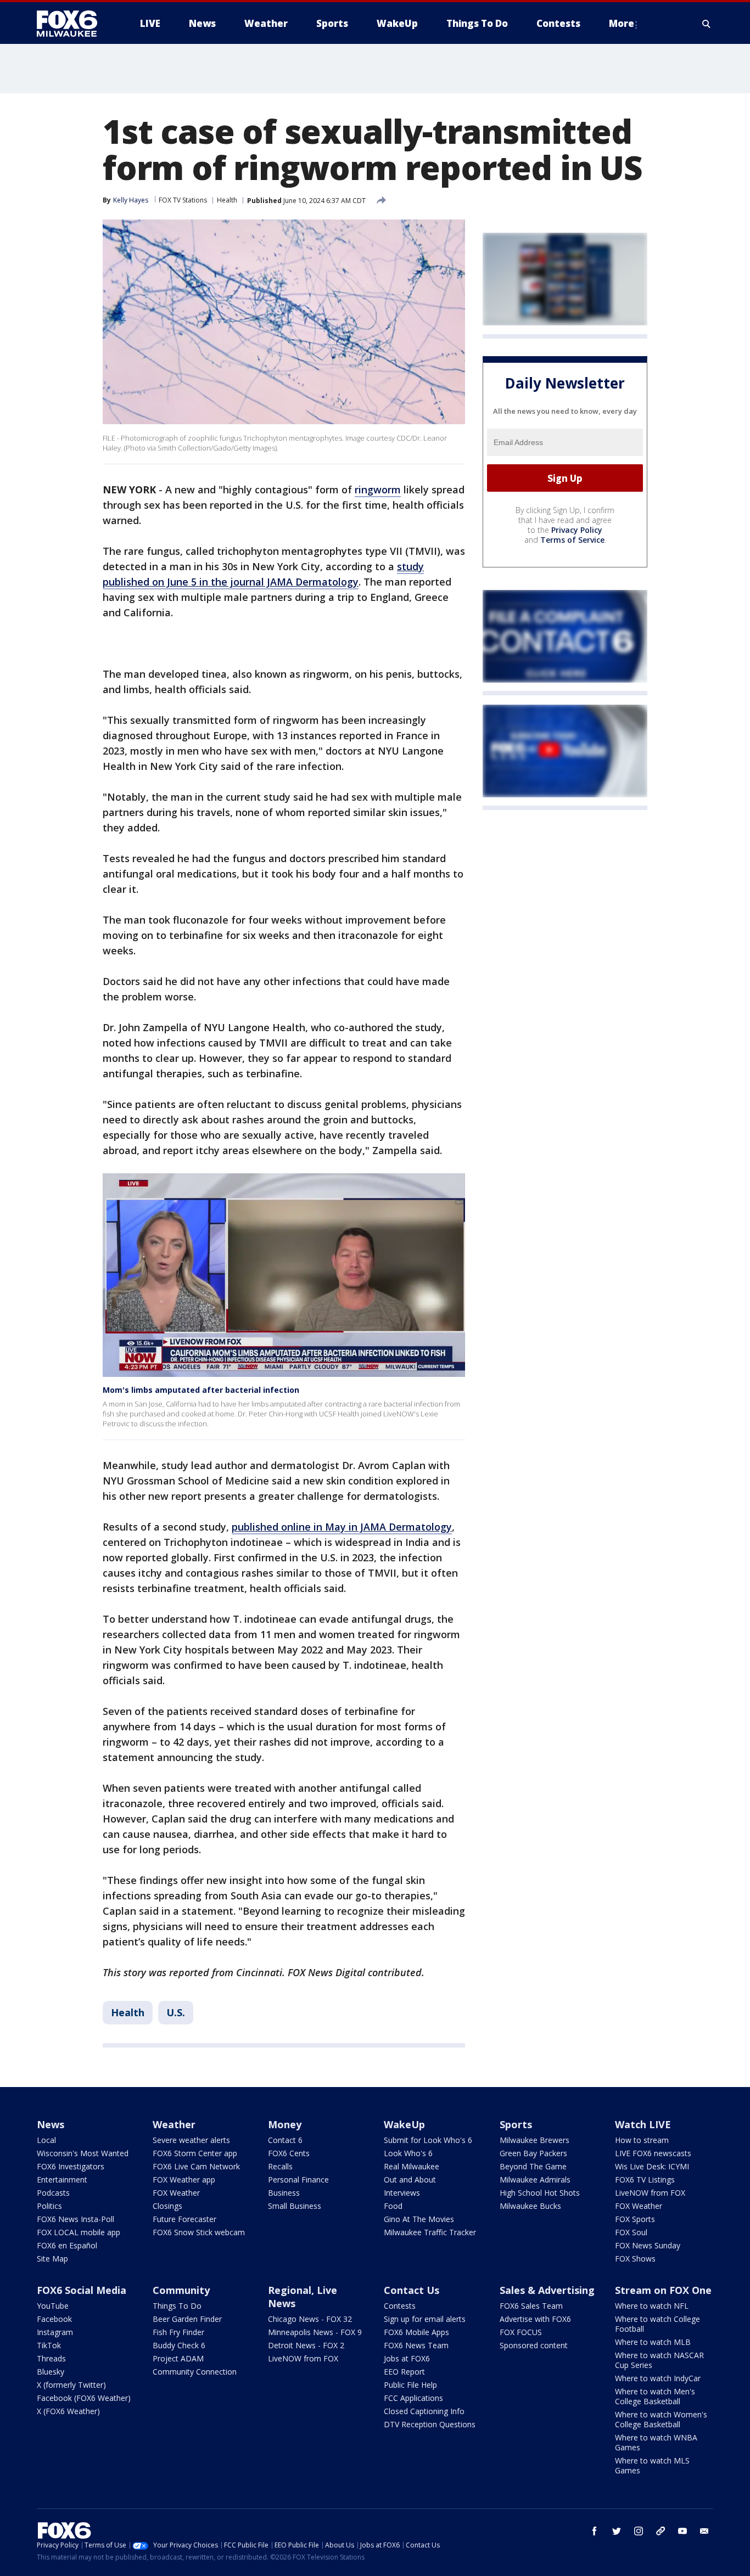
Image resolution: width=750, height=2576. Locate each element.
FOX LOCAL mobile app (79, 2232)
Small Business (295, 2206)
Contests (400, 2306)
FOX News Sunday (648, 2245)
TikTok (49, 2345)
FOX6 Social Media (82, 2290)
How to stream (642, 2140)
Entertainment (62, 2180)
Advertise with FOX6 (535, 2319)
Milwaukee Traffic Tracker (430, 2232)
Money (285, 2124)
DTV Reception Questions (430, 2424)
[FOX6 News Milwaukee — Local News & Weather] (73, 24)
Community (181, 2290)
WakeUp (404, 2124)
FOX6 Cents (289, 2153)
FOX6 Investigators (71, 2166)
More (622, 23)
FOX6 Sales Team (531, 2306)
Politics (49, 2206)
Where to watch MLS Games (652, 2465)
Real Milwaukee (412, 2166)
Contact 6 (285, 2140)
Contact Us (412, 2290)
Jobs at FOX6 (407, 2358)
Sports (516, 2124)
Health (227, 200)
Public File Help (410, 2385)
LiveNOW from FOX (650, 2193)
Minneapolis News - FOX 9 (315, 2332)
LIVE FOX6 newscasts (653, 2153)
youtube (682, 2531)
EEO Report (404, 2372)
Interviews (402, 2193)
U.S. (176, 2012)
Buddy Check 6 (179, 2345)
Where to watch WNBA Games (656, 2442)
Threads (51, 2358)
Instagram (55, 2332)
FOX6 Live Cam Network (196, 2166)
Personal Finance (298, 2180)
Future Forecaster (184, 2219)
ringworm (378, 490)
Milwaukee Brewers (534, 2140)
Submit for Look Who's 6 (428, 2140)
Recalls (280, 2166)
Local (46, 2140)
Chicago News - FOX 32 (310, 2319)
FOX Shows (635, 2259)
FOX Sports (635, 2219)
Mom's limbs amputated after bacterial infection (201, 1390)
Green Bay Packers (533, 2153)
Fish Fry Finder (178, 2332)
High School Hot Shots (540, 2193)
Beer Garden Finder (187, 2319)
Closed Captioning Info (424, 2411)
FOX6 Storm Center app (195, 2153)
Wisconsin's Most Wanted (83, 2153)
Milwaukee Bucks (530, 2206)
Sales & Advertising (547, 2290)
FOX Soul (631, 2232)
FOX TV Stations (183, 200)
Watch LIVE (643, 2124)
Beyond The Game (533, 2166)
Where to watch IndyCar (658, 2378)
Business (284, 2193)
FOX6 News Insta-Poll (75, 2219)
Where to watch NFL (652, 2306)
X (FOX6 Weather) (68, 2411)
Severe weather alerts (191, 2140)
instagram (639, 2531)
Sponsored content (534, 2345)
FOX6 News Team (416, 2345)
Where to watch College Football (657, 2324)
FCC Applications (413, 2398)
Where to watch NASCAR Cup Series (659, 2360)
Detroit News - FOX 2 (306, 2345)
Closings (167, 2206)
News (51, 2124)
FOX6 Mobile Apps (416, 2332)
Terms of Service (572, 540)
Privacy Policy (577, 530)
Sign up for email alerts (425, 2319)
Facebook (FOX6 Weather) (84, 2398)
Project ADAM (178, 2358)
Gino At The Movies (419, 2219)
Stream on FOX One (663, 2290)
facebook (595, 2531)
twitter (617, 2531)
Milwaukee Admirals (535, 2180)
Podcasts (53, 2193)
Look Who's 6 (408, 2153)
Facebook (54, 2319)
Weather (174, 2124)
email (704, 2531)
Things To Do (177, 2306)
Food (393, 2206)
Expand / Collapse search (707, 24)
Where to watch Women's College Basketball (661, 2419)
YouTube (53, 2306)
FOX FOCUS (521, 2332)
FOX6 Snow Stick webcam (199, 2232)
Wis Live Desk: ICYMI (652, 2166)
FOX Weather (176, 2193)
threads (661, 2531)
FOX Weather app (184, 2180)
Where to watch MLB (653, 2342)
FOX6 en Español (67, 2245)
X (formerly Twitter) (71, 2385)
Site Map (52, 2259)
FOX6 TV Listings (645, 2180)
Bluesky (51, 2372)
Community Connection (195, 2372)
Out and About (410, 2180)
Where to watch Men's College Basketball (655, 2396)
